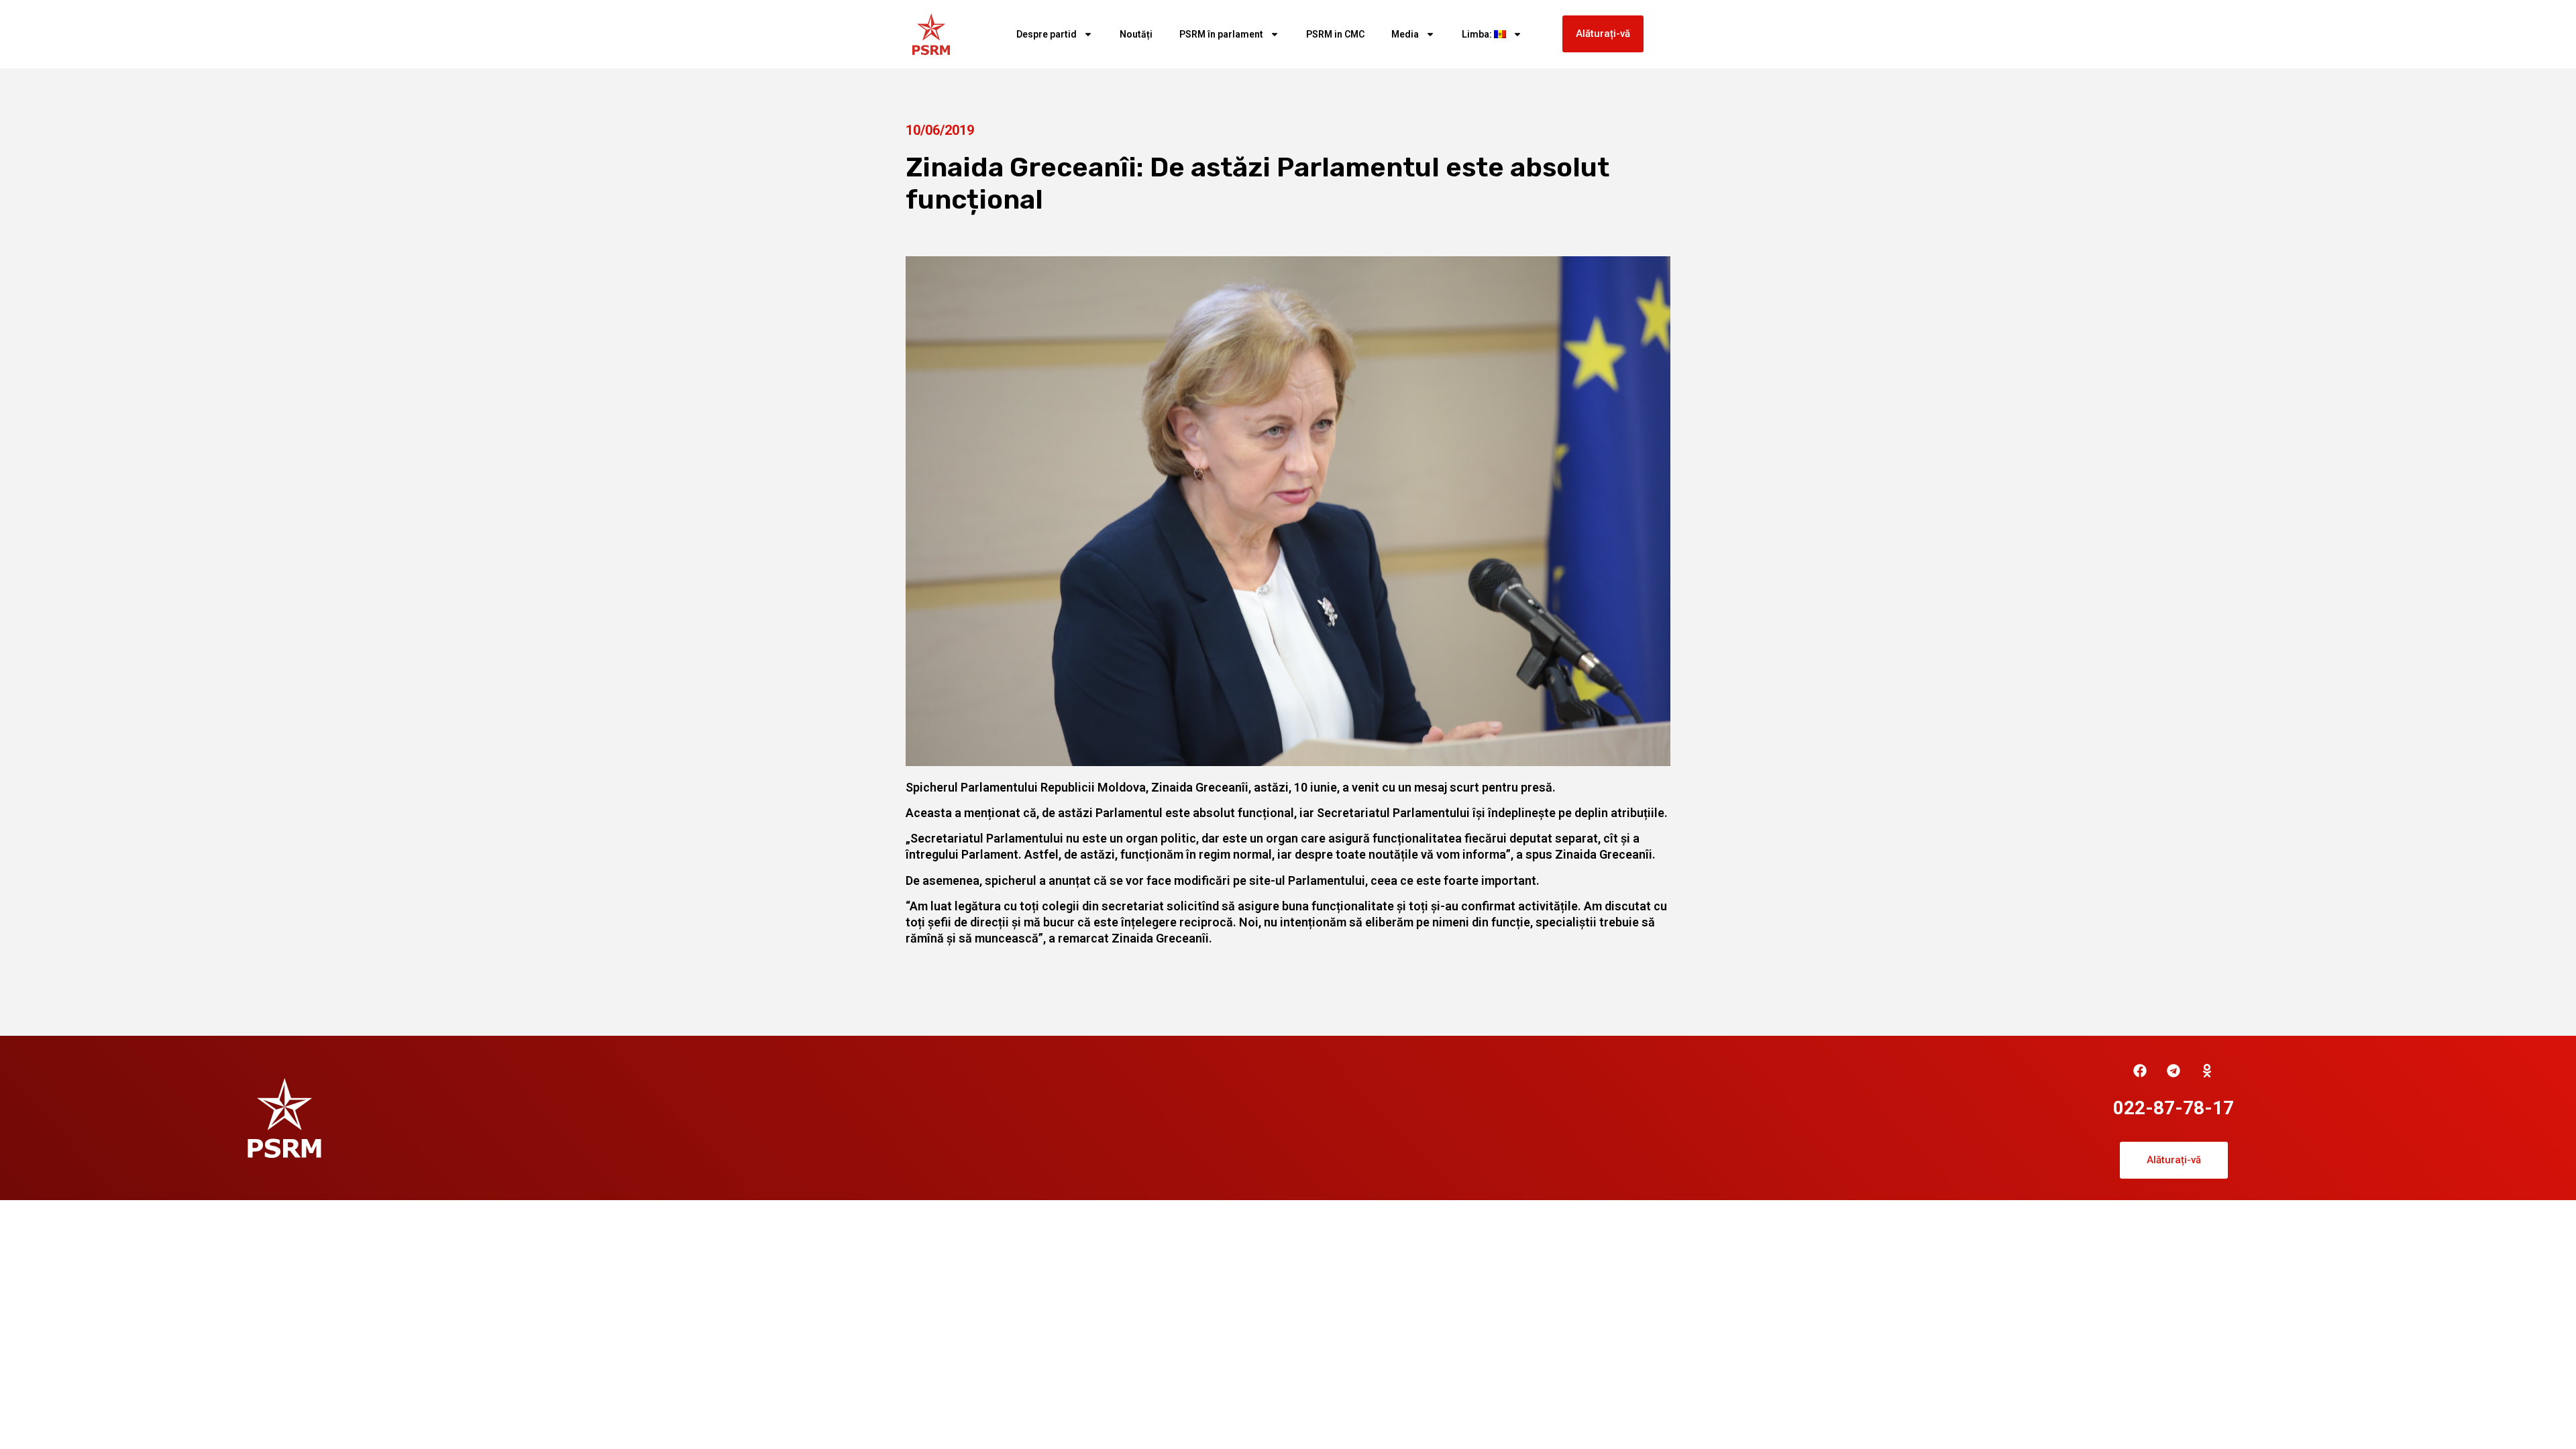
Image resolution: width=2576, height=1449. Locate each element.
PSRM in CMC (1335, 34)
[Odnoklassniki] (2207, 1071)
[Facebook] (2140, 1071)
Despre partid (1046, 34)
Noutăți (1136, 34)
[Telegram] (2173, 1071)
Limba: (1478, 34)
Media (1405, 34)
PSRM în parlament (1221, 34)
